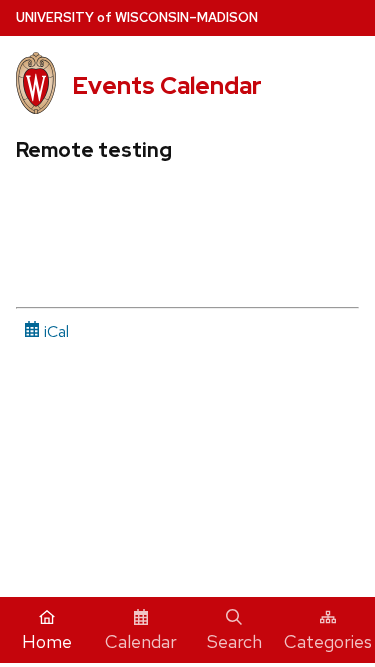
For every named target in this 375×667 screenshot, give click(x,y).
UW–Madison (137, 17)
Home (47, 641)
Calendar (141, 641)
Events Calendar (167, 85)
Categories (328, 641)
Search (234, 641)
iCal (54, 331)
